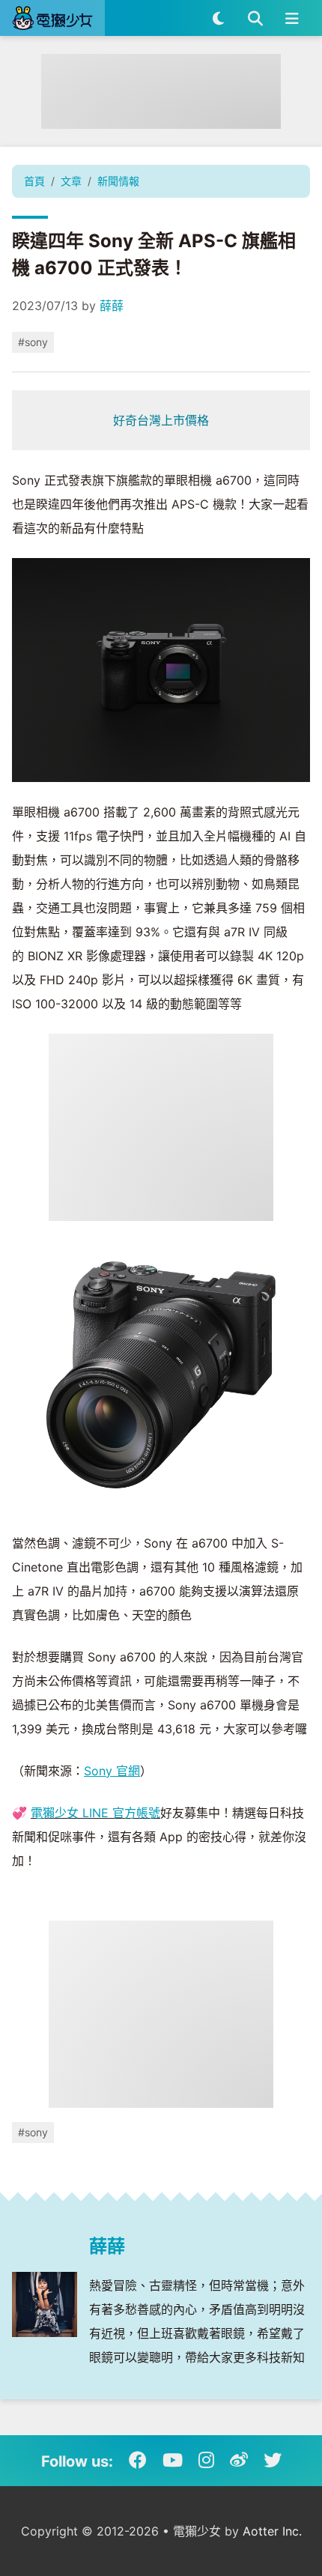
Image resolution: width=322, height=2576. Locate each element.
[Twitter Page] (273, 2461)
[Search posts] (255, 18)
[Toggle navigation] (292, 18)
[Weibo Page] (239, 2461)
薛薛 (112, 306)
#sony (33, 342)
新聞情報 (118, 181)
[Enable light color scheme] (218, 18)
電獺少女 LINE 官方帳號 (95, 1813)
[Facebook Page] (138, 2461)
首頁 (34, 181)
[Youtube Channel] (173, 2461)
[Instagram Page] (206, 2461)
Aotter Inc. (272, 2531)
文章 (71, 181)
